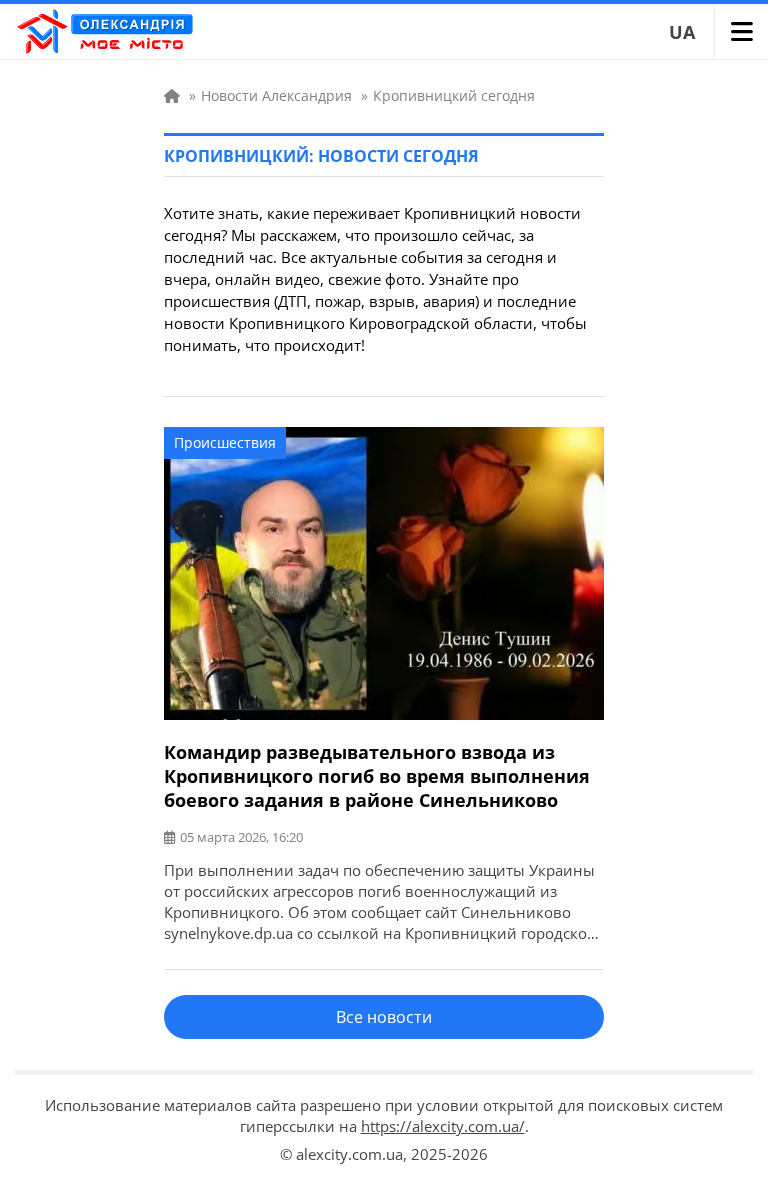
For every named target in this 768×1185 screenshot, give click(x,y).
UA (682, 32)
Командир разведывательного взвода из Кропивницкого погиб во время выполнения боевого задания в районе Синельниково (377, 776)
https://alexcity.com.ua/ (443, 1126)
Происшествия (225, 442)
